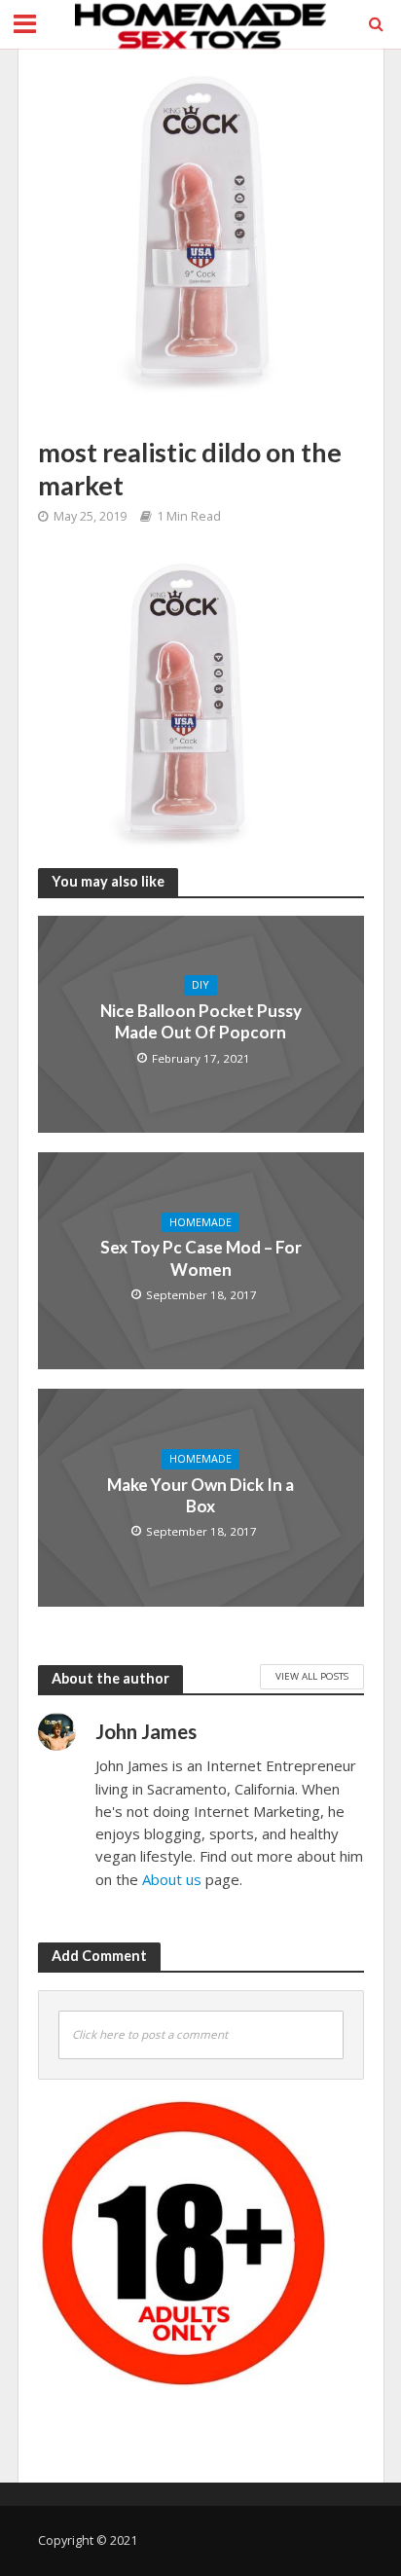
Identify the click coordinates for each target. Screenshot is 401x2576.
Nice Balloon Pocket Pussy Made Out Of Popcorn (201, 1021)
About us (172, 1879)
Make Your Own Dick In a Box (200, 1495)
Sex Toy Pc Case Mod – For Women (201, 1258)
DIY (200, 985)
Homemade (200, 1222)
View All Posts (312, 1676)
